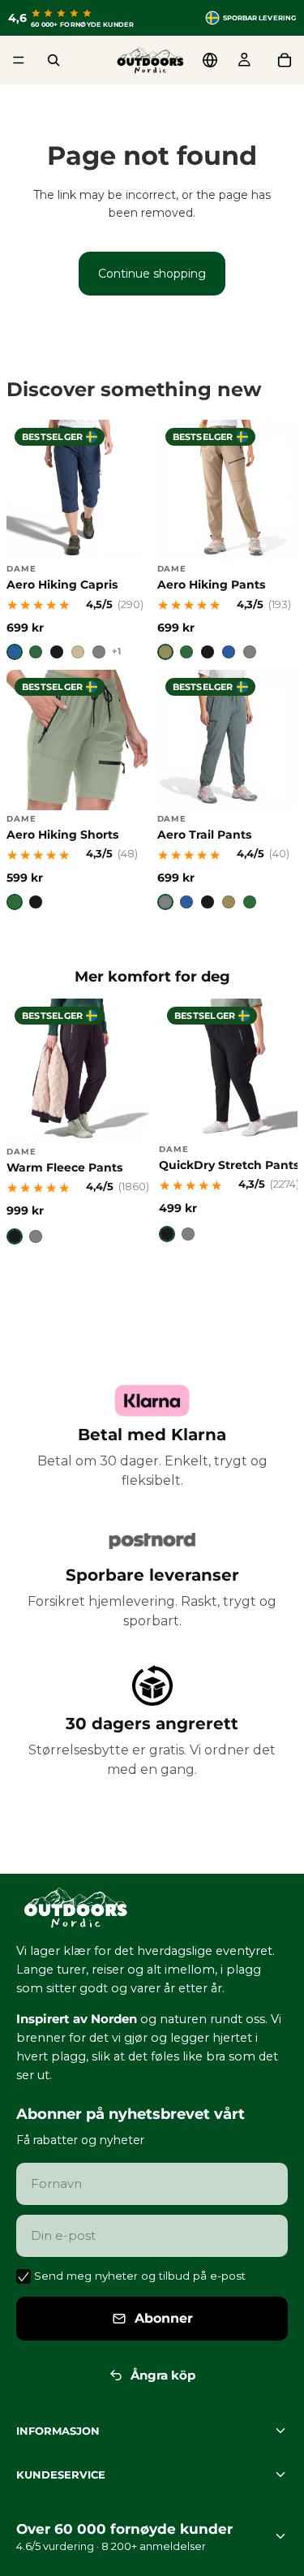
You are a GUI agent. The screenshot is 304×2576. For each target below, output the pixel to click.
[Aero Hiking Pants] (228, 540)
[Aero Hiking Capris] (77, 540)
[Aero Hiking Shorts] (77, 790)
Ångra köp (163, 2374)
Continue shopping (152, 274)
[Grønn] (186, 652)
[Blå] (15, 652)
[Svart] (57, 652)
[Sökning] (54, 60)
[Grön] (36, 652)
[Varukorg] (285, 60)
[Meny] (19, 60)
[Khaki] (165, 652)
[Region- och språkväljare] (210, 60)
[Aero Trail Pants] (228, 790)
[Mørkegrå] (250, 652)
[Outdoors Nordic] (152, 1908)
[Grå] (99, 652)
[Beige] (78, 652)
